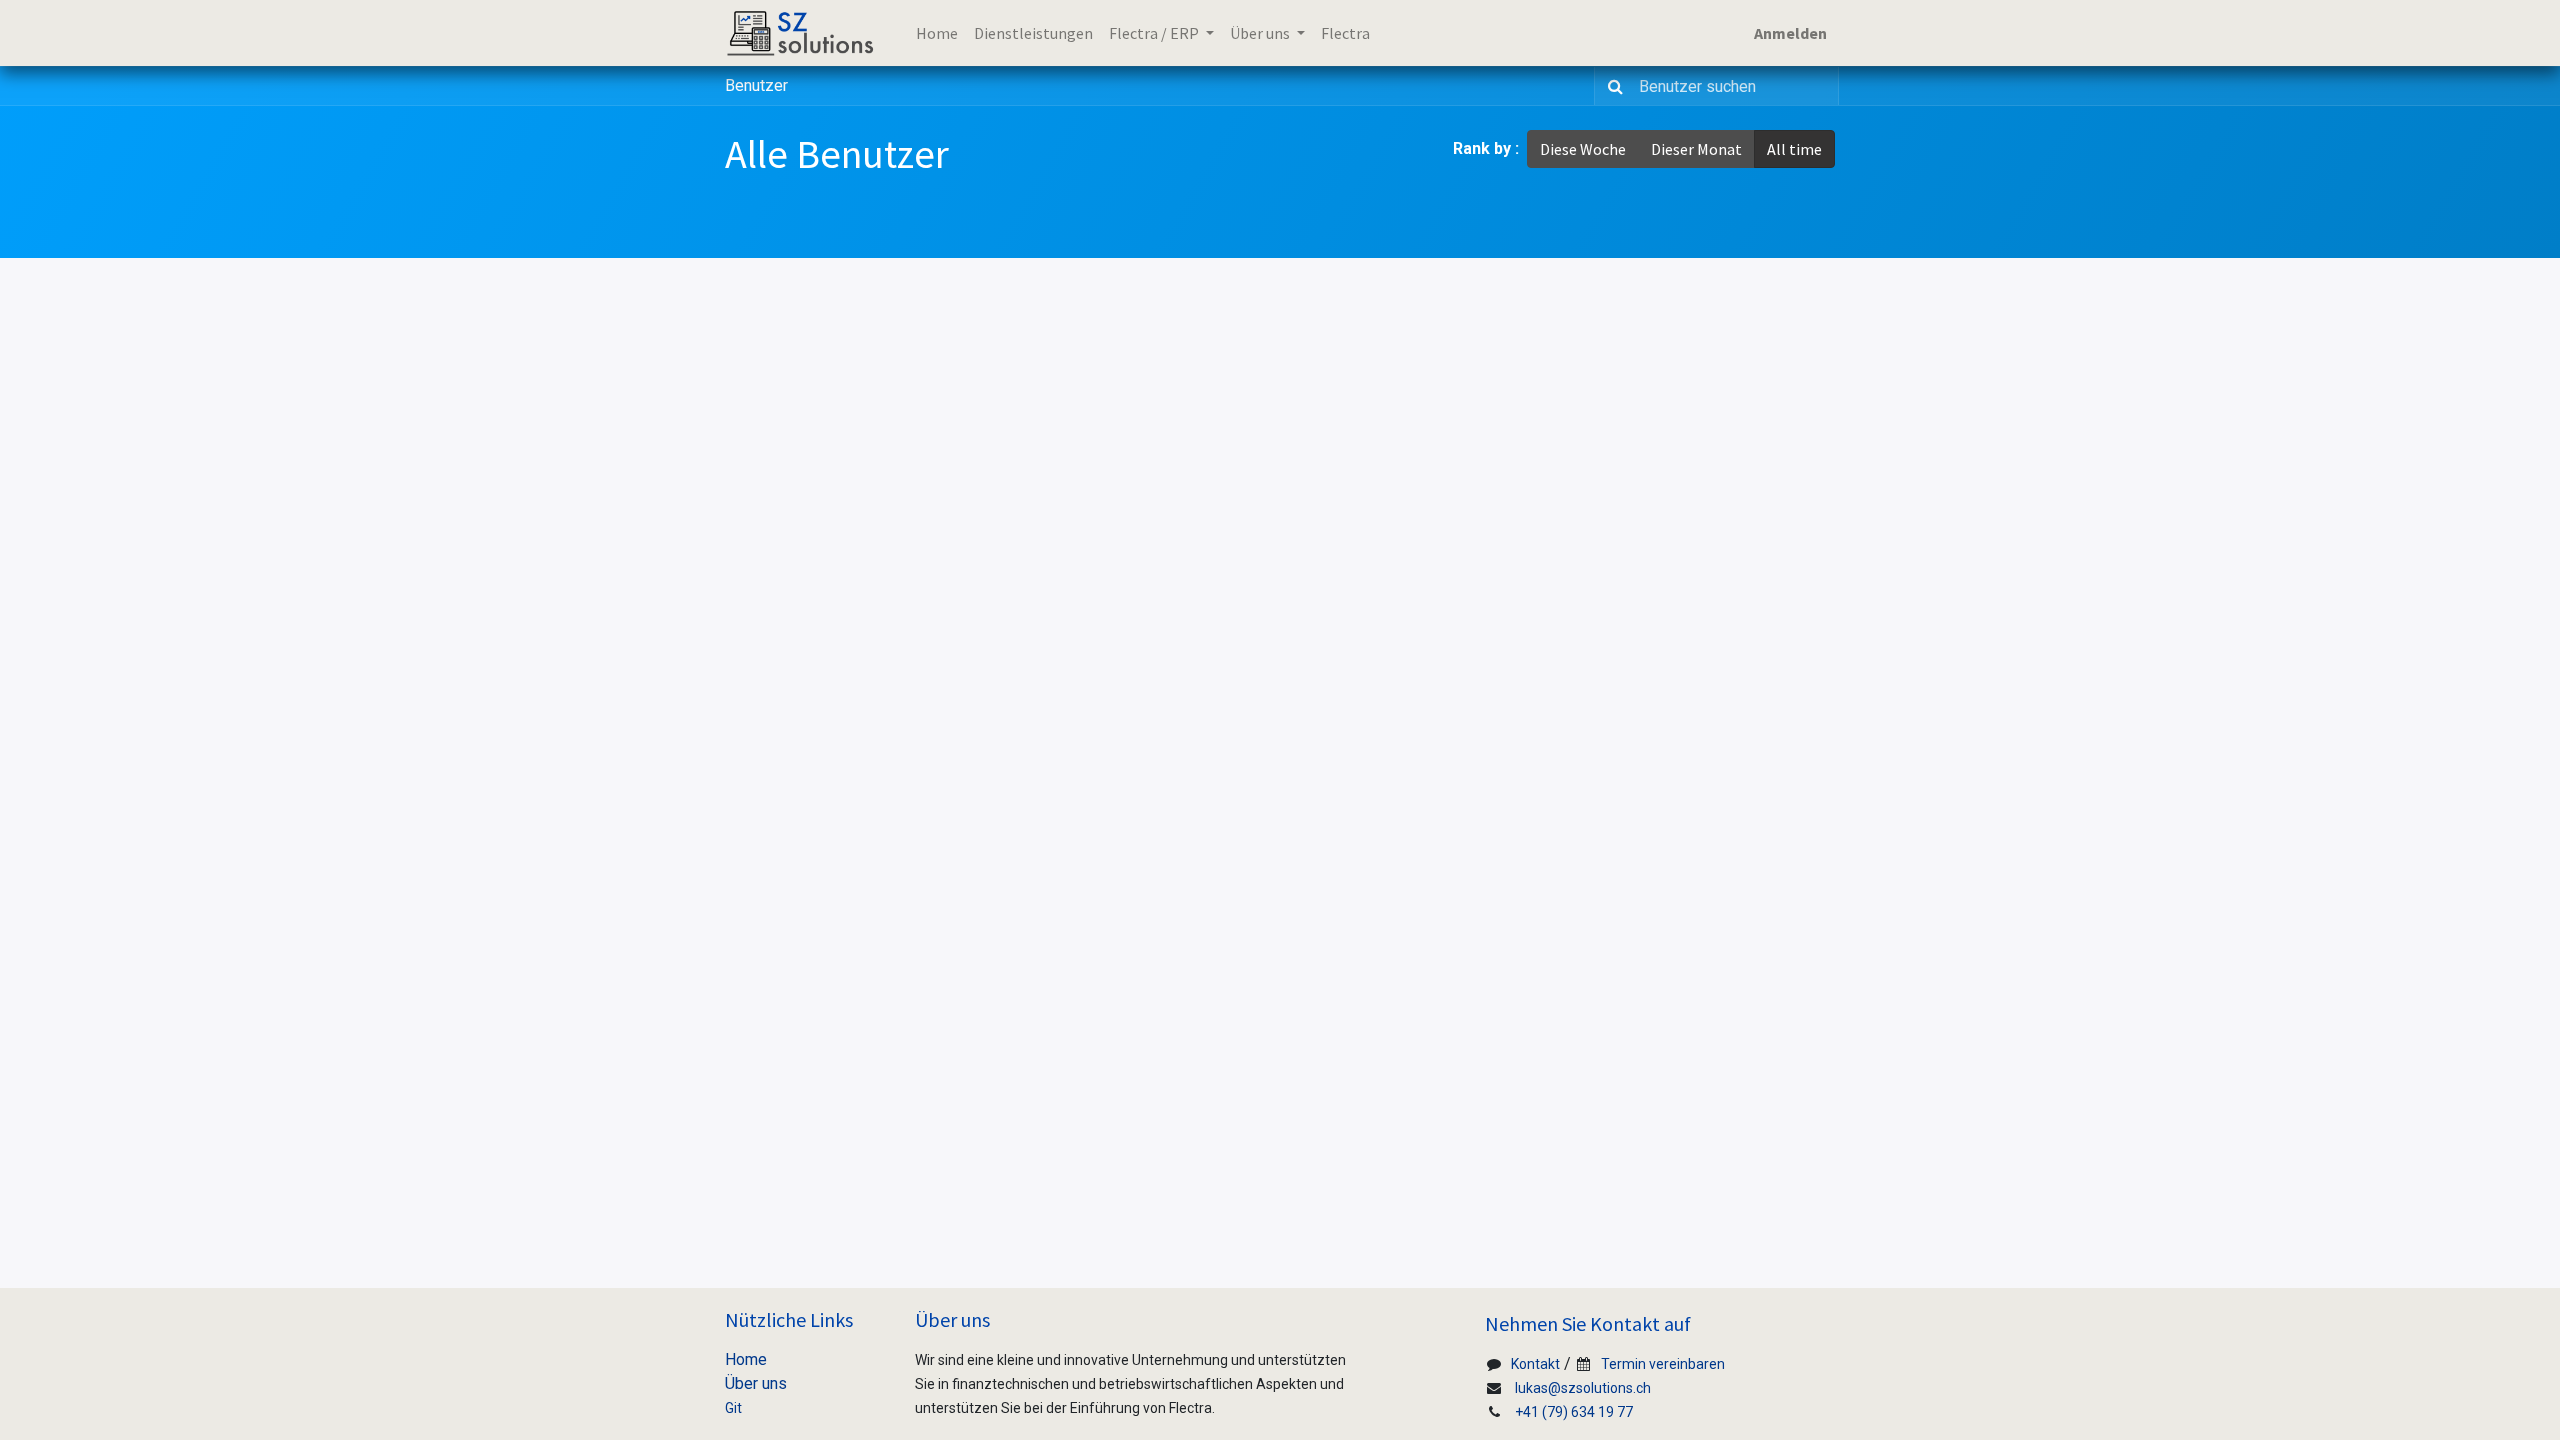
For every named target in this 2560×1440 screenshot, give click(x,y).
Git (733, 1408)
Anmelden (1790, 33)
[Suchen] (1611, 86)
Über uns (756, 1383)
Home (746, 1359)
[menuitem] (937, 33)
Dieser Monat (1696, 149)
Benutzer (756, 85)
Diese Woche (1583, 149)
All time (1794, 149)
